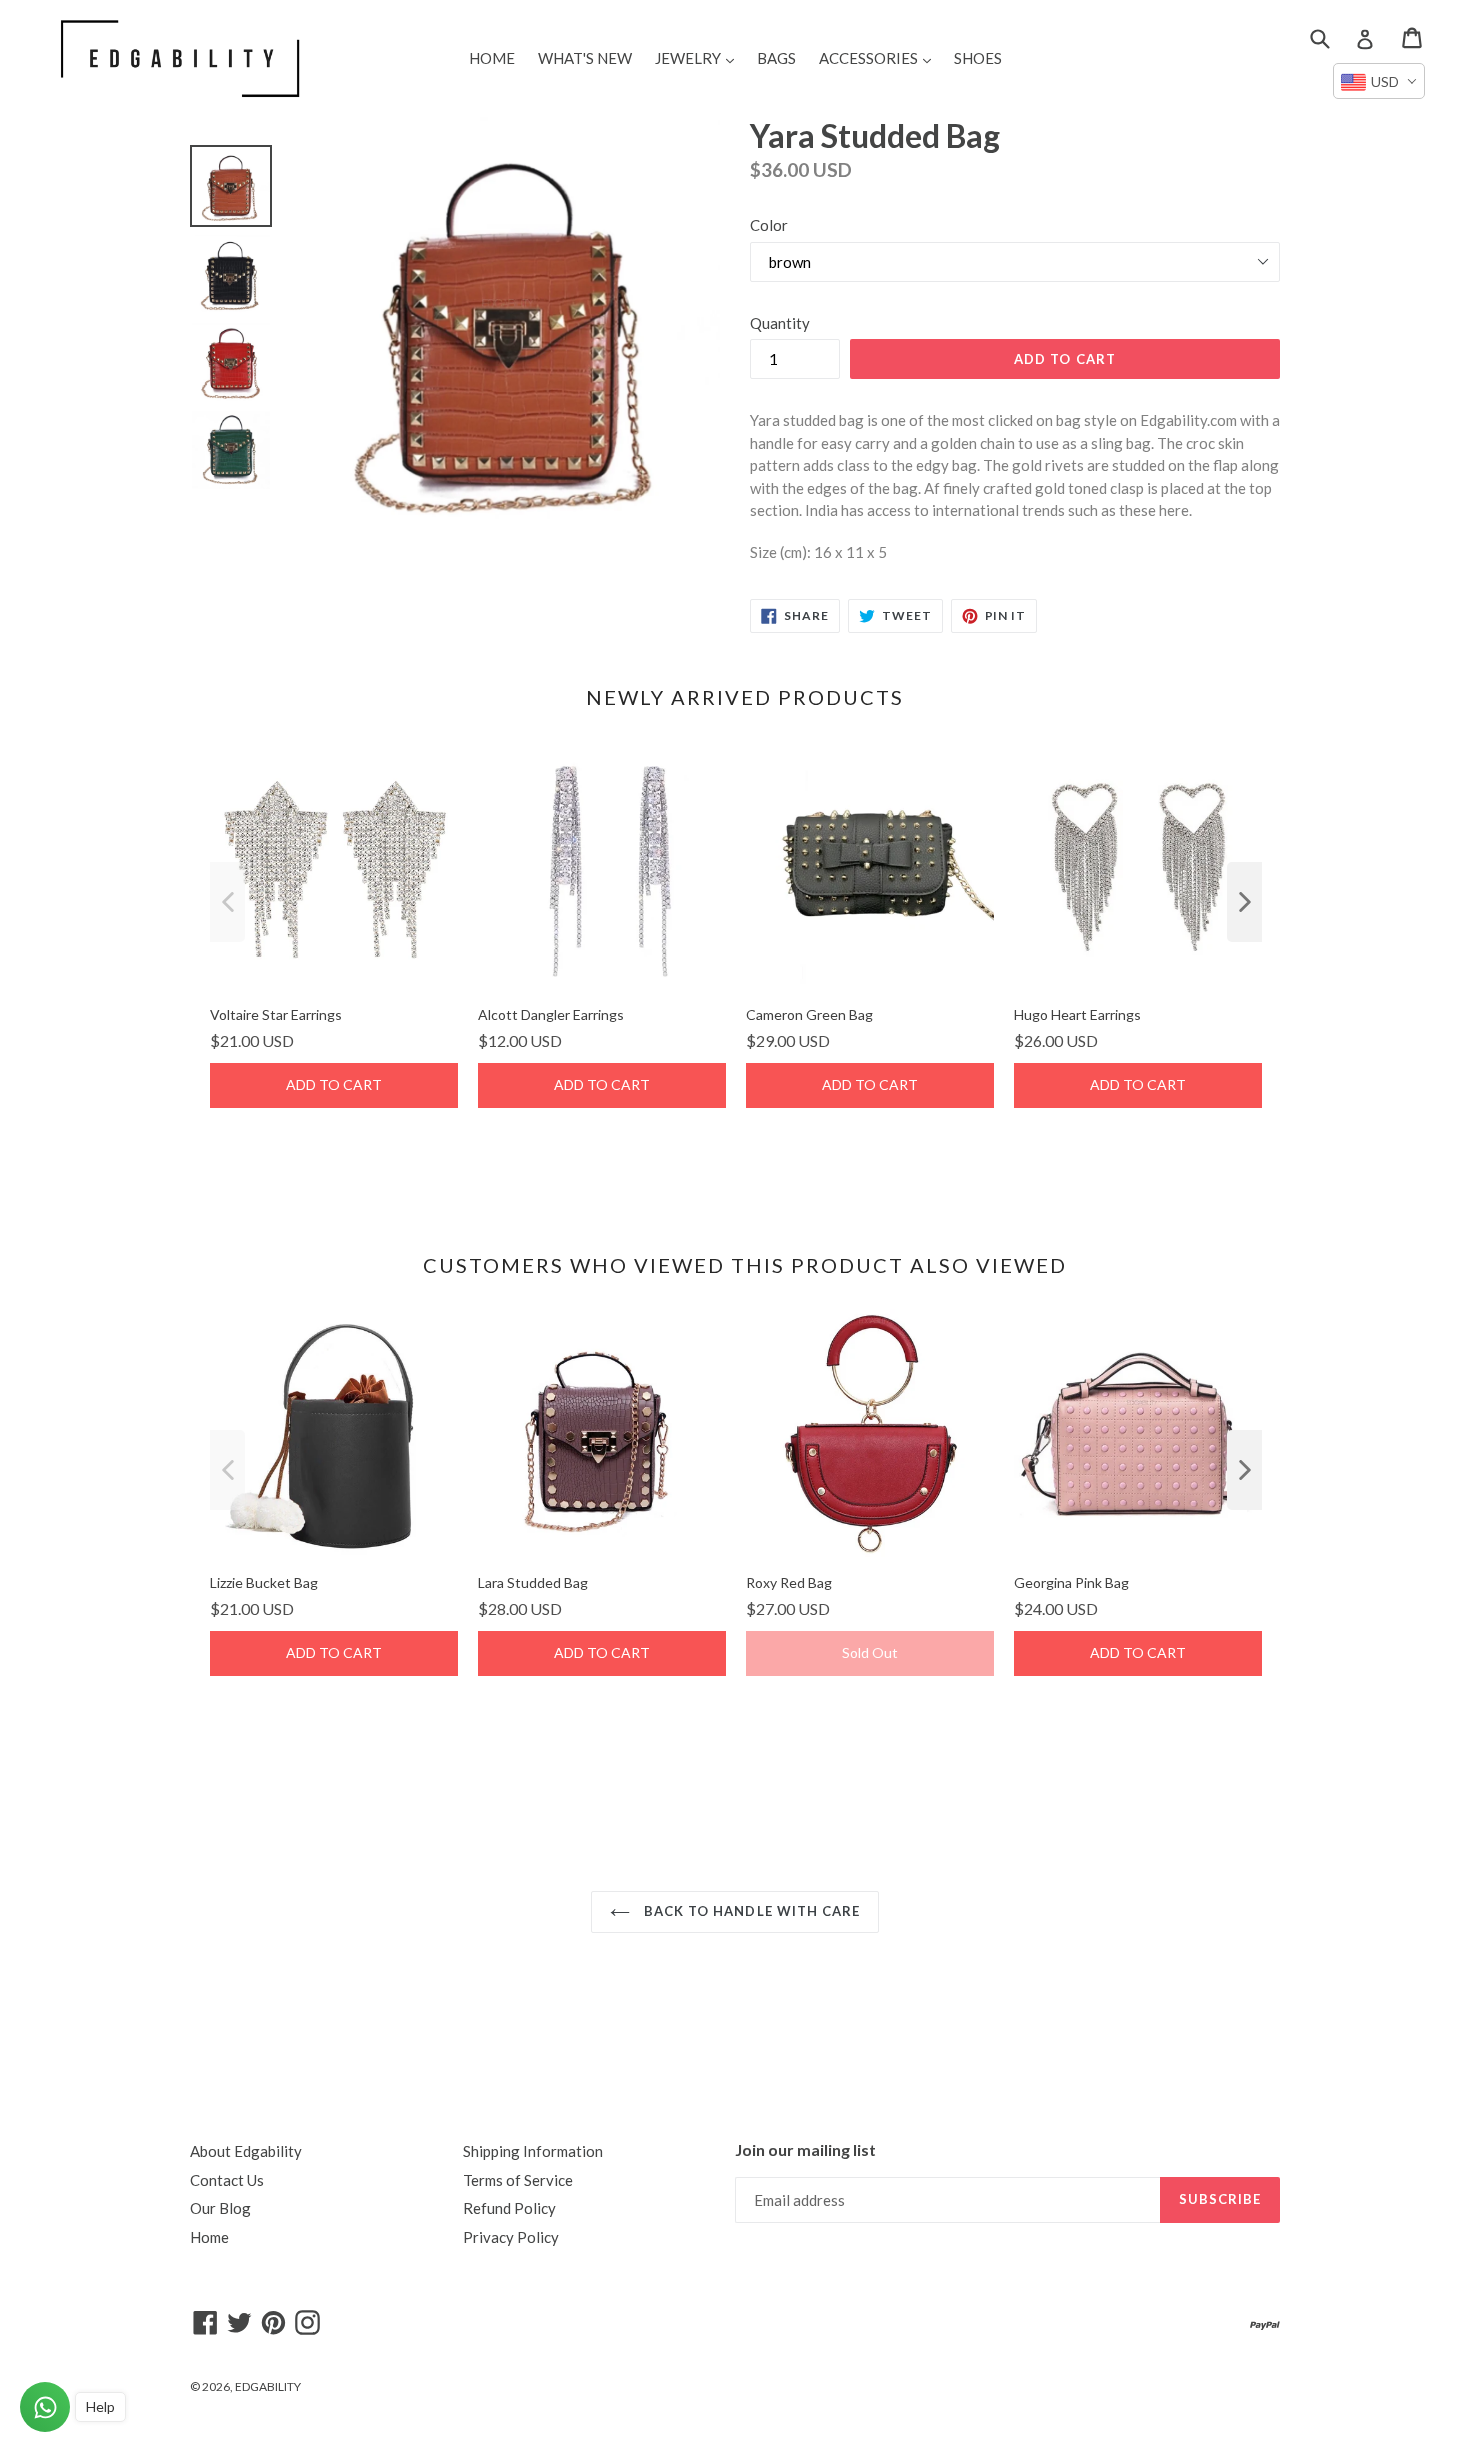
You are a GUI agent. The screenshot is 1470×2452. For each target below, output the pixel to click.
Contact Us (227, 2180)
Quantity (780, 323)
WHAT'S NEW (585, 58)
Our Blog (220, 2208)
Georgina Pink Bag (1071, 1582)
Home (209, 2237)
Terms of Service (518, 2180)
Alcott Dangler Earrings (551, 1014)
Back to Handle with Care (750, 1911)
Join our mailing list (805, 2149)
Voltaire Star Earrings (276, 1014)
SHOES (978, 58)
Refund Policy (509, 2208)
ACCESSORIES (880, 57)
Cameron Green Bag (809, 1014)
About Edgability (246, 2151)
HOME (492, 58)
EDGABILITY (268, 2386)
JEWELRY (699, 57)
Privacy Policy (511, 2237)
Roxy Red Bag (789, 1582)
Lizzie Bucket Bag (264, 1582)
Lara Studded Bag (533, 1582)
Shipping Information (533, 2151)
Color (769, 225)
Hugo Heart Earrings (1077, 1014)
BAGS (776, 58)
